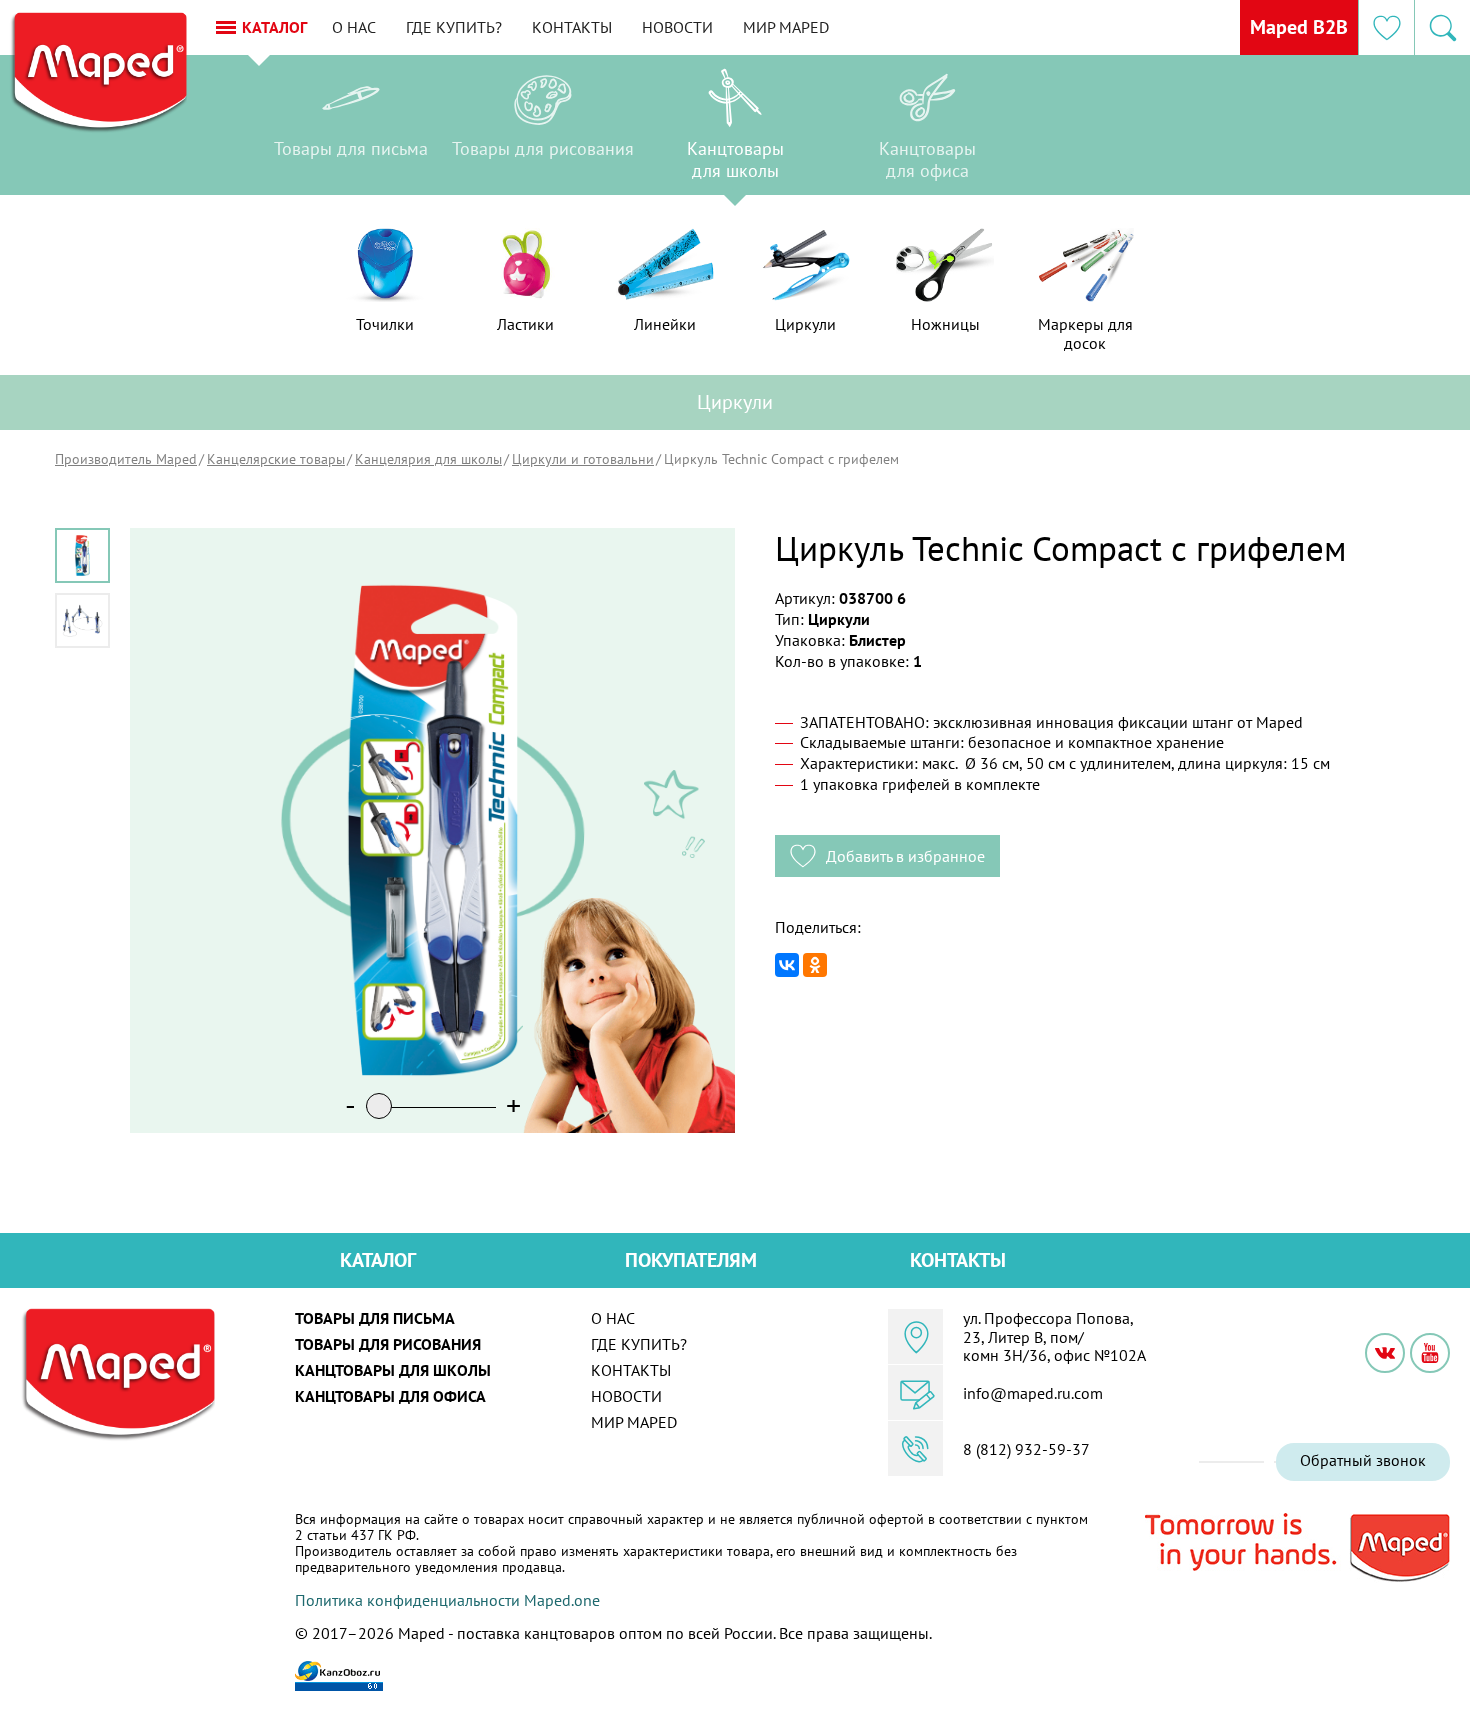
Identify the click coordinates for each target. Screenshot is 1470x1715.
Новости (677, 27)
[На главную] (98, 73)
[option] (351, 130)
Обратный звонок (1363, 1460)
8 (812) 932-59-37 (1026, 1449)
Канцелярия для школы (428, 459)
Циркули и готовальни (583, 459)
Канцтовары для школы (393, 1370)
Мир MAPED (786, 27)
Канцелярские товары (276, 459)
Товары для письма (375, 1318)
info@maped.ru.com (1033, 1393)
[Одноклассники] (815, 965)
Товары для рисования (388, 1344)
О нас (354, 27)
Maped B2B (1299, 27)
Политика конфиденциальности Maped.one (447, 1600)
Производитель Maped (126, 459)
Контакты (572, 27)
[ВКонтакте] (787, 965)
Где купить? (454, 27)
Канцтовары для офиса (390, 1396)
